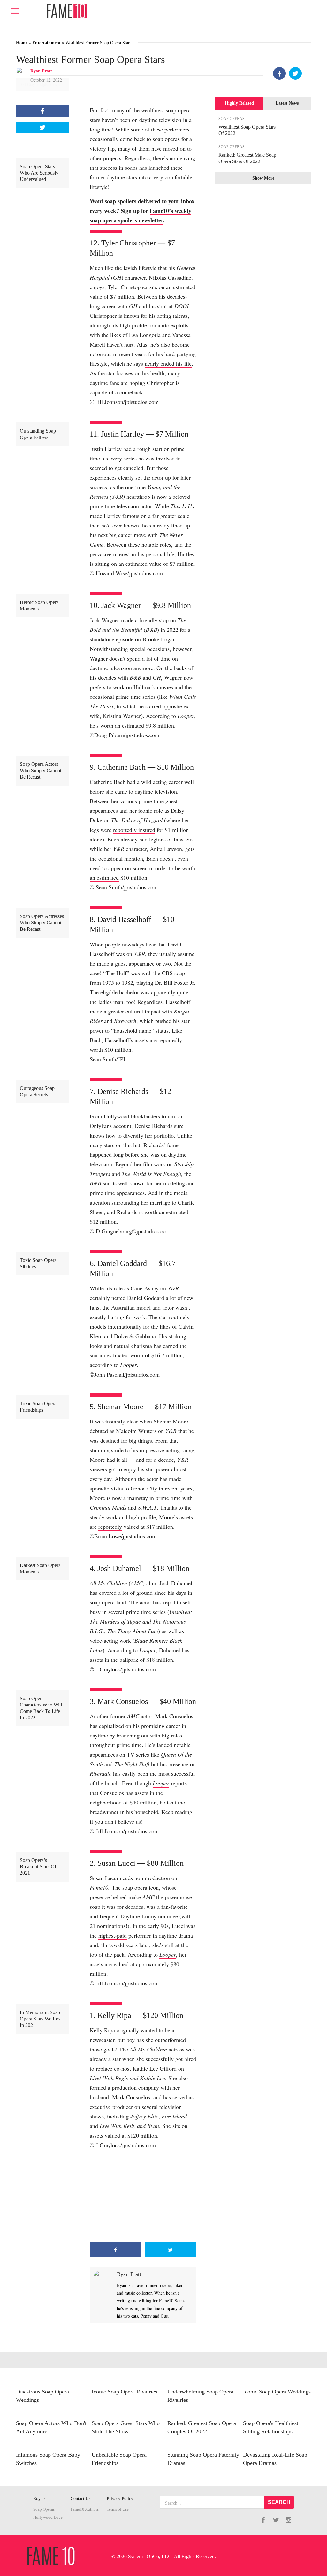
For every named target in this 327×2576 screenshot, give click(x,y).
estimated (177, 1212)
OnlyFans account (110, 1126)
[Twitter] (295, 73)
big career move (128, 535)
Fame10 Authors (85, 2509)
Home (22, 43)
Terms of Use (118, 2509)
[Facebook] (279, 73)
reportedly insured (134, 830)
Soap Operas (44, 2509)
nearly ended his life (168, 363)
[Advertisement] (143, 2196)
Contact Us (80, 2499)
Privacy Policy (120, 2499)
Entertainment (46, 43)
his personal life (156, 554)
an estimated (104, 877)
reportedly (110, 1527)
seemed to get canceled (117, 468)
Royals (39, 2499)
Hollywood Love (48, 2517)
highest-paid (113, 1935)
